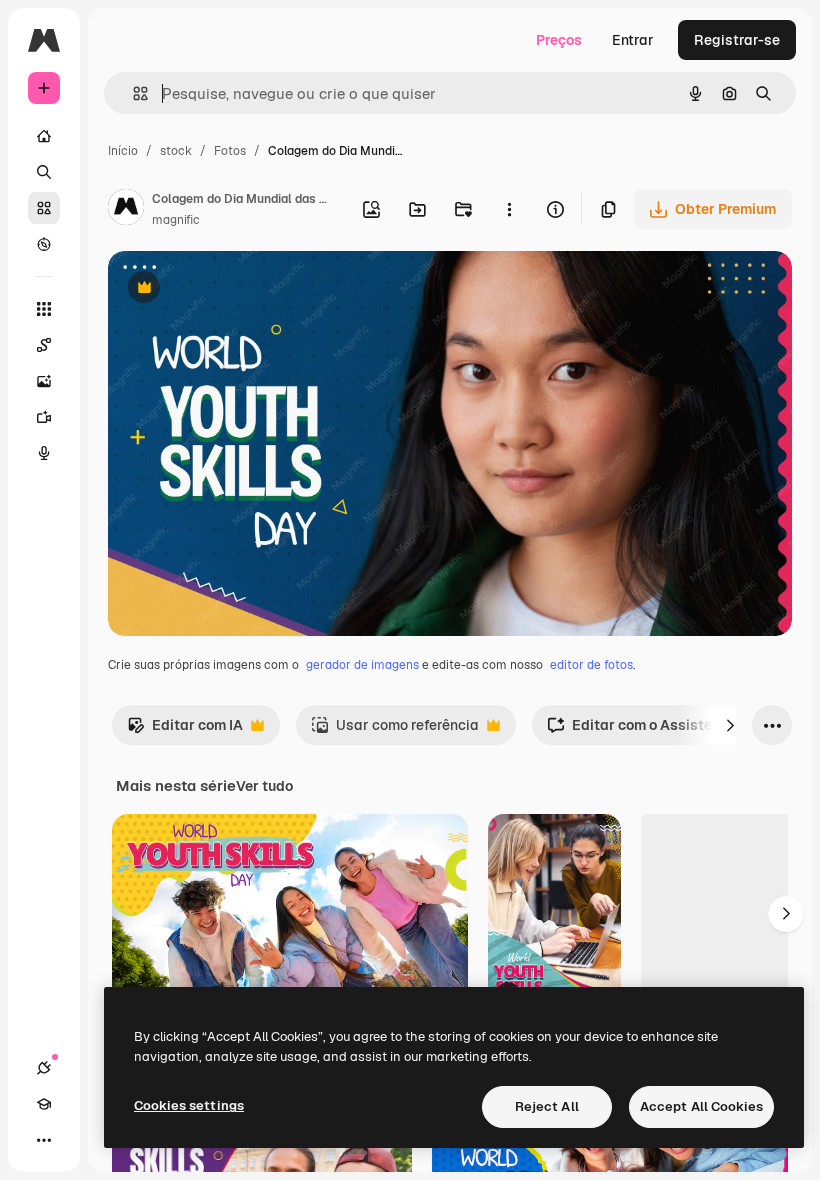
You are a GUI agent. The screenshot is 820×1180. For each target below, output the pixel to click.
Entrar (633, 40)
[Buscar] (44, 172)
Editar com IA (185, 730)
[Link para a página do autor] (126, 210)
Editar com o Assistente (640, 730)
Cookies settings (189, 1105)
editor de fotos (591, 665)
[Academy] (44, 1104)
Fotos (230, 151)
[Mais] (44, 1140)
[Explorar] (44, 244)
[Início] (44, 136)
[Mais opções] (509, 209)
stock (176, 151)
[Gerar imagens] (44, 381)
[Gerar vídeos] (44, 417)
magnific (176, 220)
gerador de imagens (362, 665)
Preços (559, 40)
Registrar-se (737, 40)
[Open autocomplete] (132, 93)
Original (236, 289)
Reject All (547, 1106)
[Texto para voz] (44, 453)
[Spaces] (44, 345)
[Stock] (44, 208)
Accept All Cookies (701, 1106)
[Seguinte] (730, 725)
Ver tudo (264, 786)
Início (123, 151)
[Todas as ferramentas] (44, 309)
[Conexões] (44, 1068)
